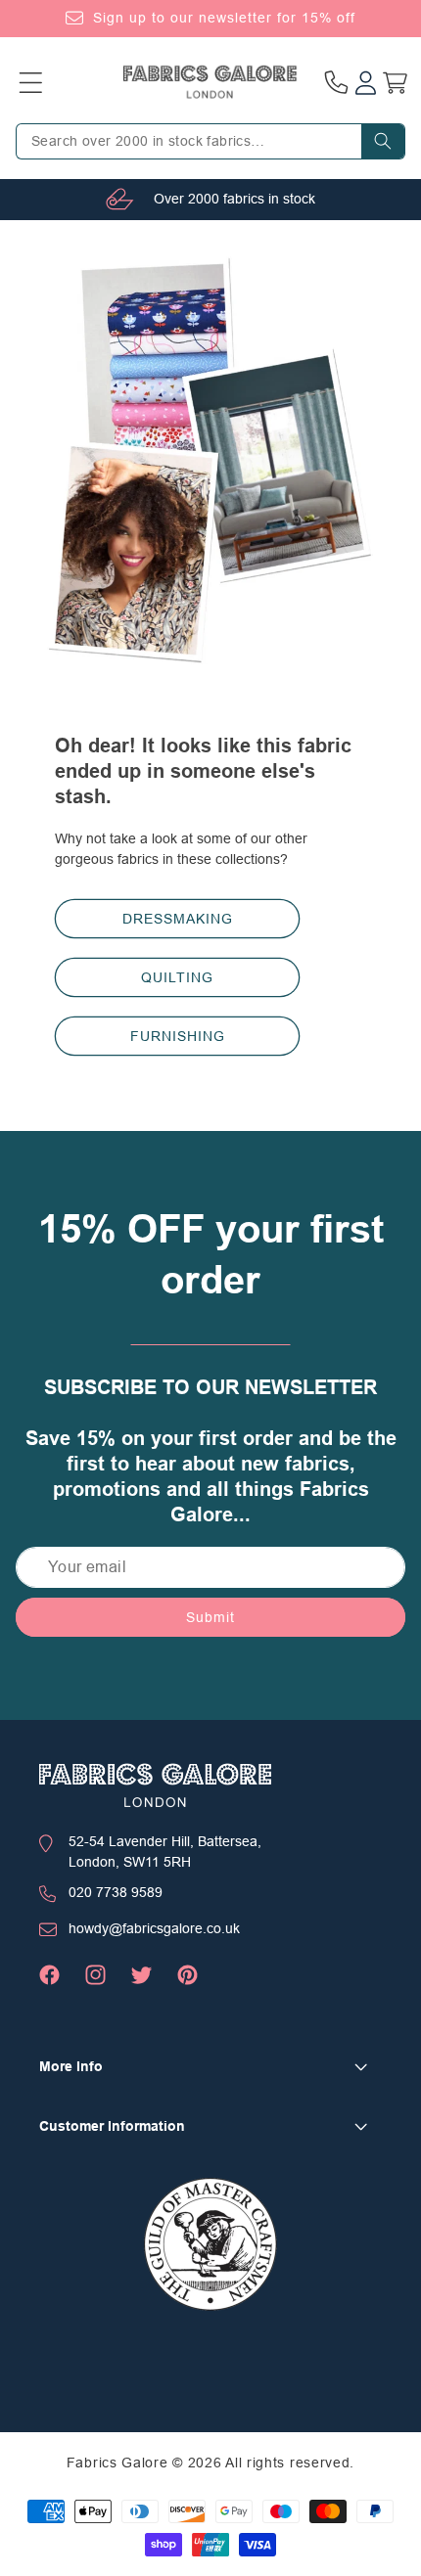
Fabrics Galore (117, 2463)
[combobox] (210, 141)
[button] (30, 82)
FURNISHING (178, 1035)
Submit (210, 1617)
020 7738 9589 (116, 1892)
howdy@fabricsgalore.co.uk (154, 1928)
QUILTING (177, 976)
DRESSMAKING (178, 918)
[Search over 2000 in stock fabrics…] (383, 141)
